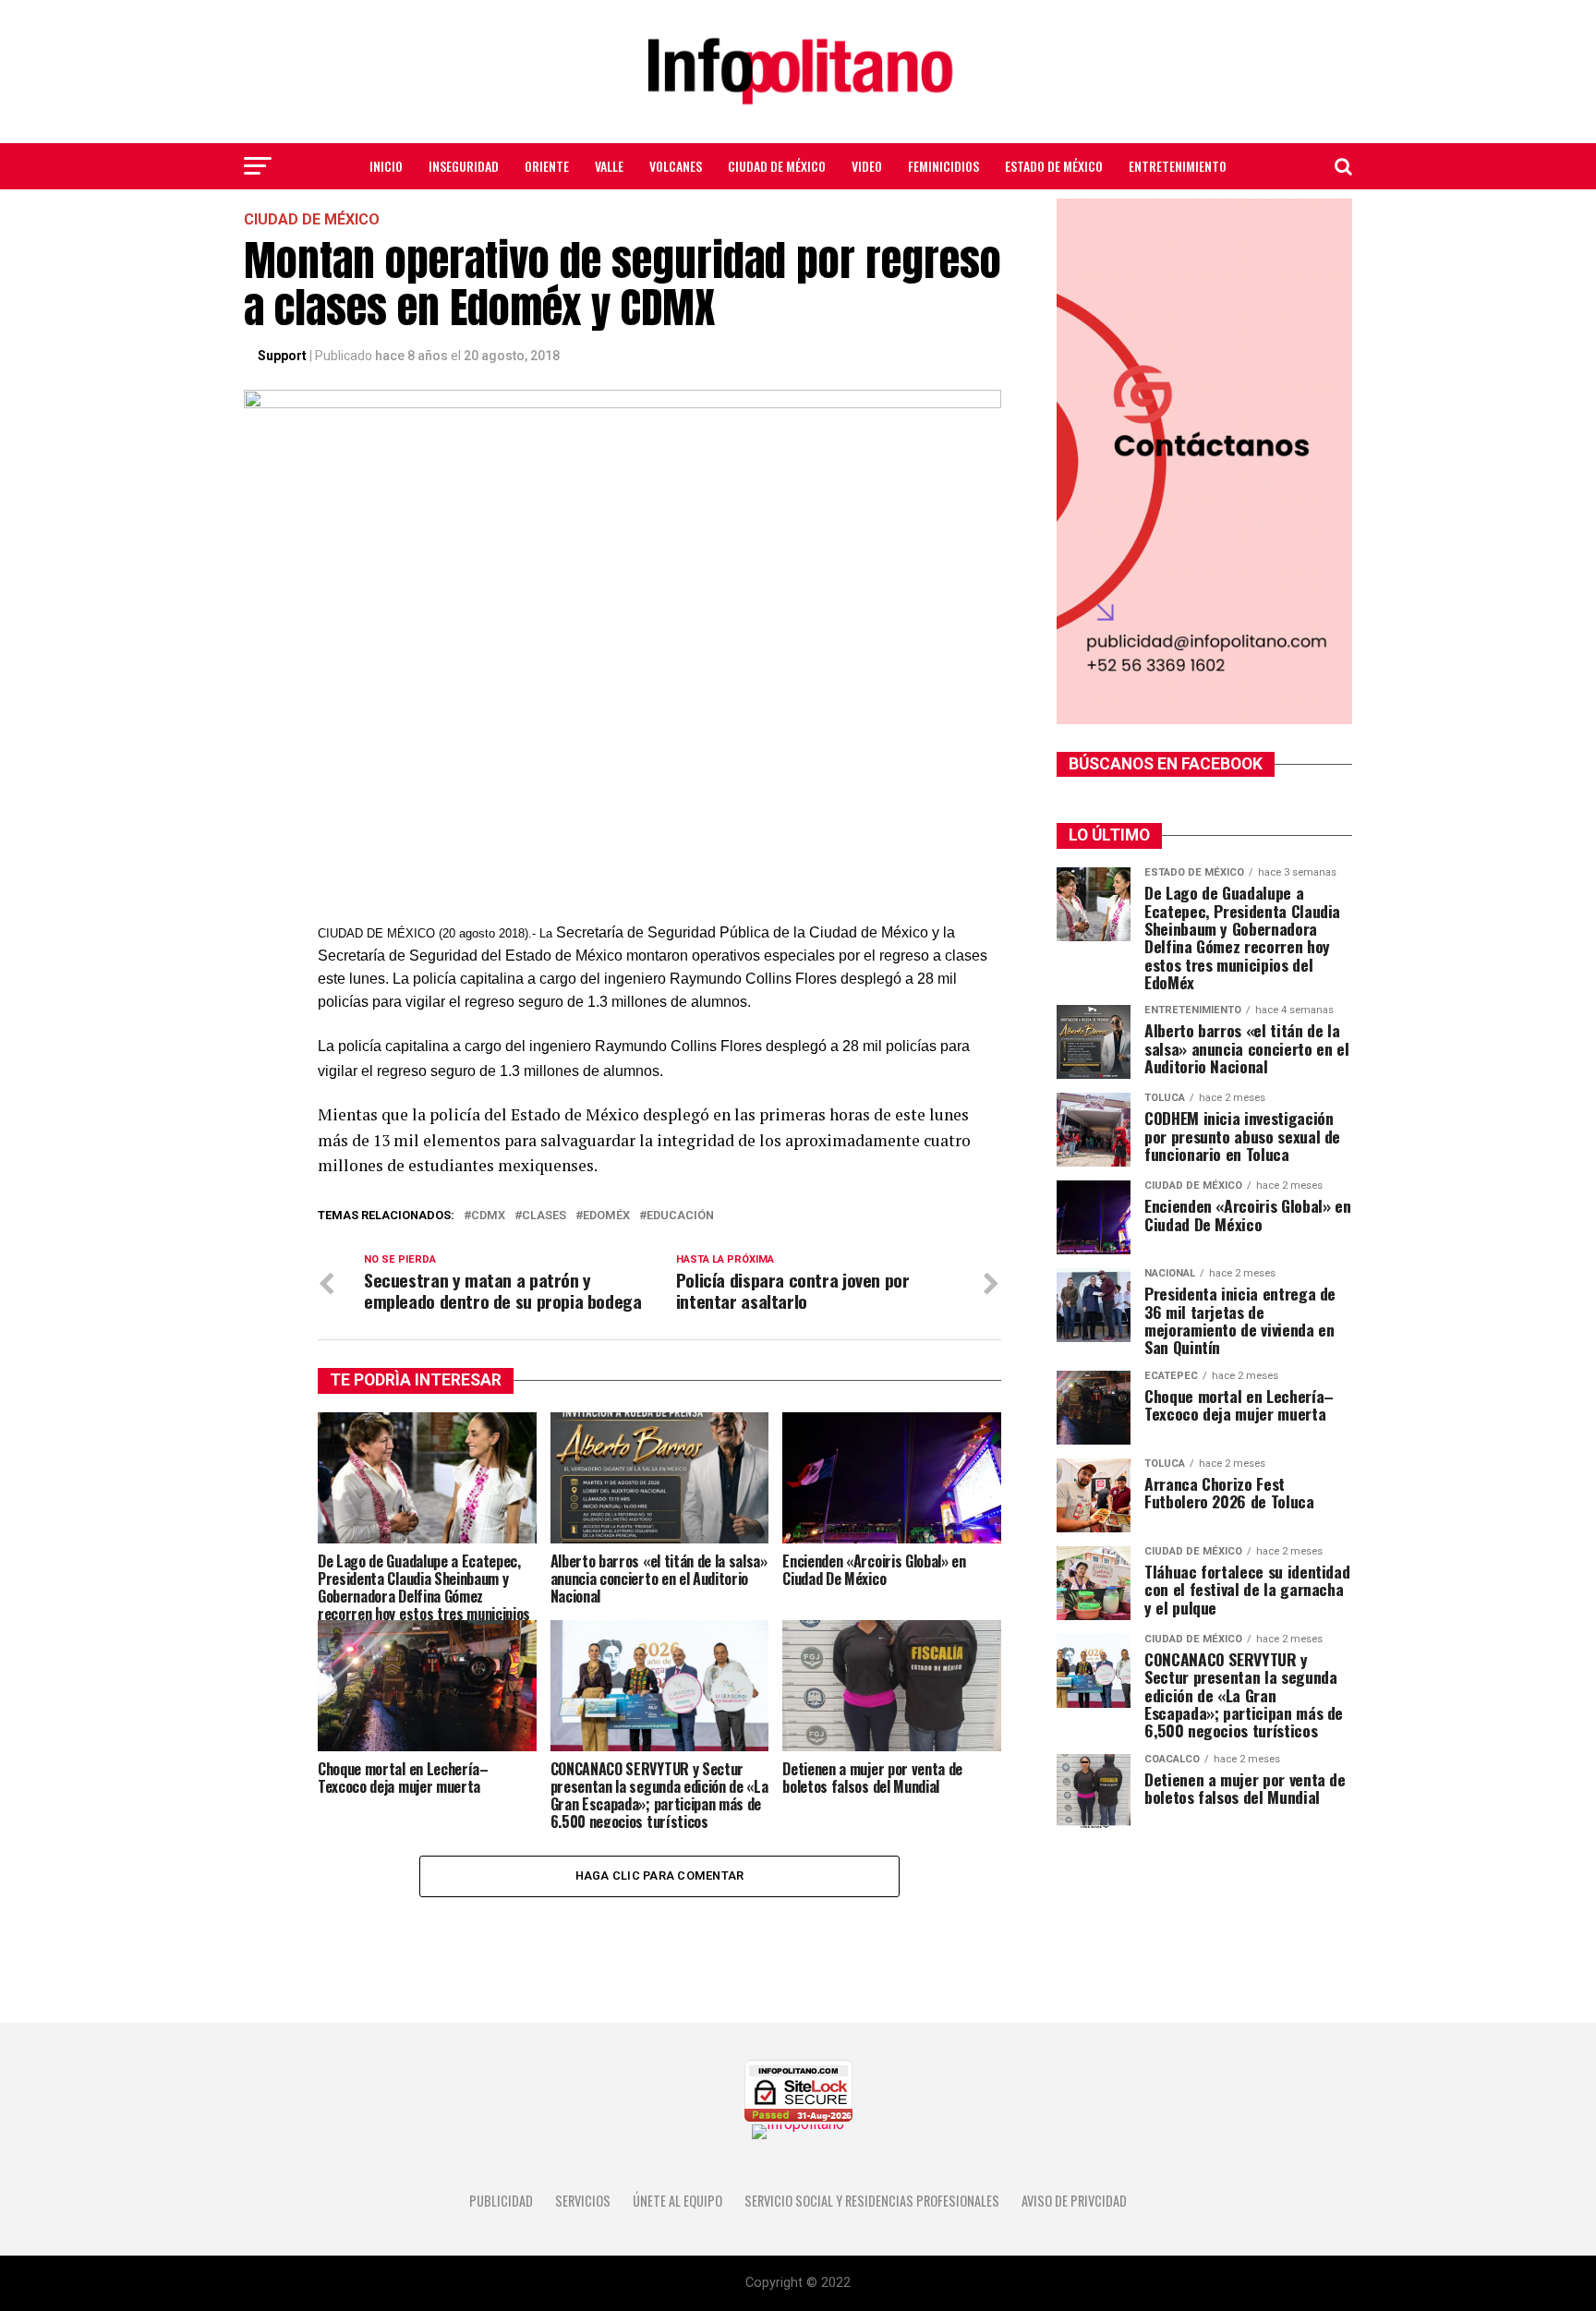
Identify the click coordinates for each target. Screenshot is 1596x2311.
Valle (609, 166)
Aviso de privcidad (1074, 2201)
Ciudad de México (777, 166)
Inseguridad (464, 166)
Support (282, 356)
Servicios (583, 2201)
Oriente (547, 166)
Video (867, 166)
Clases (544, 1216)
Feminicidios (943, 166)
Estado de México (1054, 166)
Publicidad (501, 2201)
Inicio (386, 166)
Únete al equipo (677, 2201)
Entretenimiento (1178, 166)
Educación (680, 1216)
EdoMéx (606, 1216)
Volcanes (676, 166)
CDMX (488, 1216)
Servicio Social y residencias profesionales (872, 2201)
